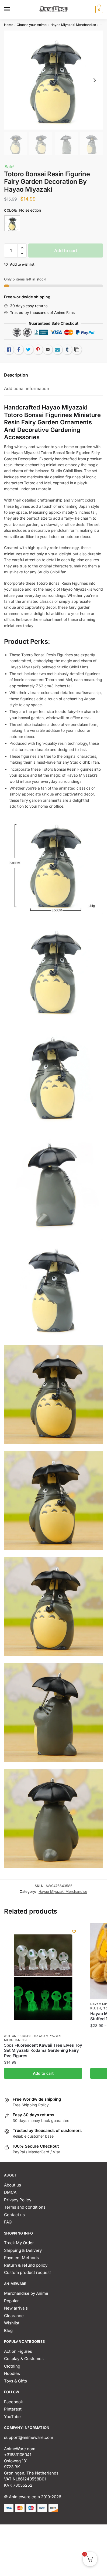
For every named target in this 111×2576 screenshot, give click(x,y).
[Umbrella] (12, 223)
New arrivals (16, 2308)
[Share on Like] (9, 350)
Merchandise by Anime (26, 2293)
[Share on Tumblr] (67, 350)
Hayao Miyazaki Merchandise (73, 25)
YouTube (12, 2417)
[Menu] (12, 9)
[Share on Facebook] (19, 350)
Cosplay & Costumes (24, 2359)
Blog (8, 2330)
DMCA (10, 2192)
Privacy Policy (18, 2200)
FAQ (8, 2222)
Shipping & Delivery (23, 2250)
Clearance (14, 2316)
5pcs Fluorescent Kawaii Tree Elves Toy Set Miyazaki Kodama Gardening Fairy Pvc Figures (43, 2050)
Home (9, 25)
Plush (96, 2008)
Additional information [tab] (27, 388)
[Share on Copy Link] (77, 350)
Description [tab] (16, 375)
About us (13, 2185)
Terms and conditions (25, 2207)
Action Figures (18, 2036)
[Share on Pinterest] (38, 350)
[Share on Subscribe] (57, 350)
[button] (22, 248)
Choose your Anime (32, 25)
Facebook (13, 2402)
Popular (11, 2301)
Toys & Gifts (15, 2381)
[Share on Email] (48, 350)
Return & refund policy (26, 2265)
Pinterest (13, 2409)
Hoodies (12, 2373)
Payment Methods (21, 2258)
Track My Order (19, 2243)
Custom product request (27, 2272)
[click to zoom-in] (53, 80)
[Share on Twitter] (28, 350)
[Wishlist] (74, 1931)
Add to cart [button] (43, 2073)
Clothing (12, 2366)
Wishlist (12, 2323)
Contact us (14, 2215)
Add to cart (66, 251)
